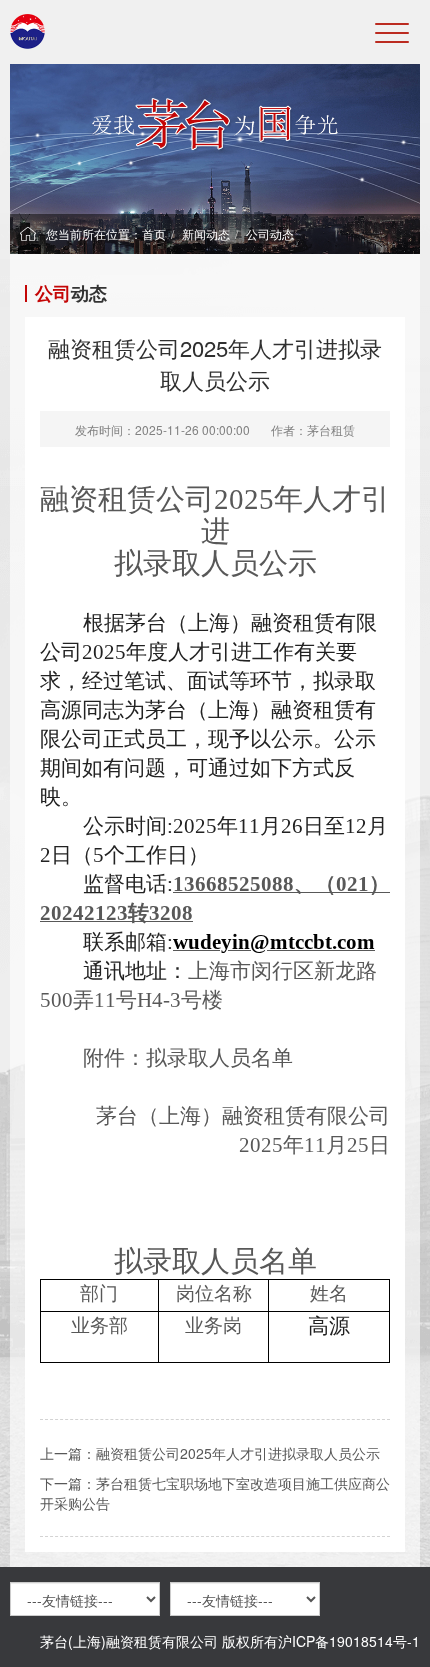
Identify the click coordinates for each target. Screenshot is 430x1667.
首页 (154, 233)
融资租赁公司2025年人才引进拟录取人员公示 (238, 1453)
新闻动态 (206, 233)
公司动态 (270, 233)
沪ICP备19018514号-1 (349, 1641)
